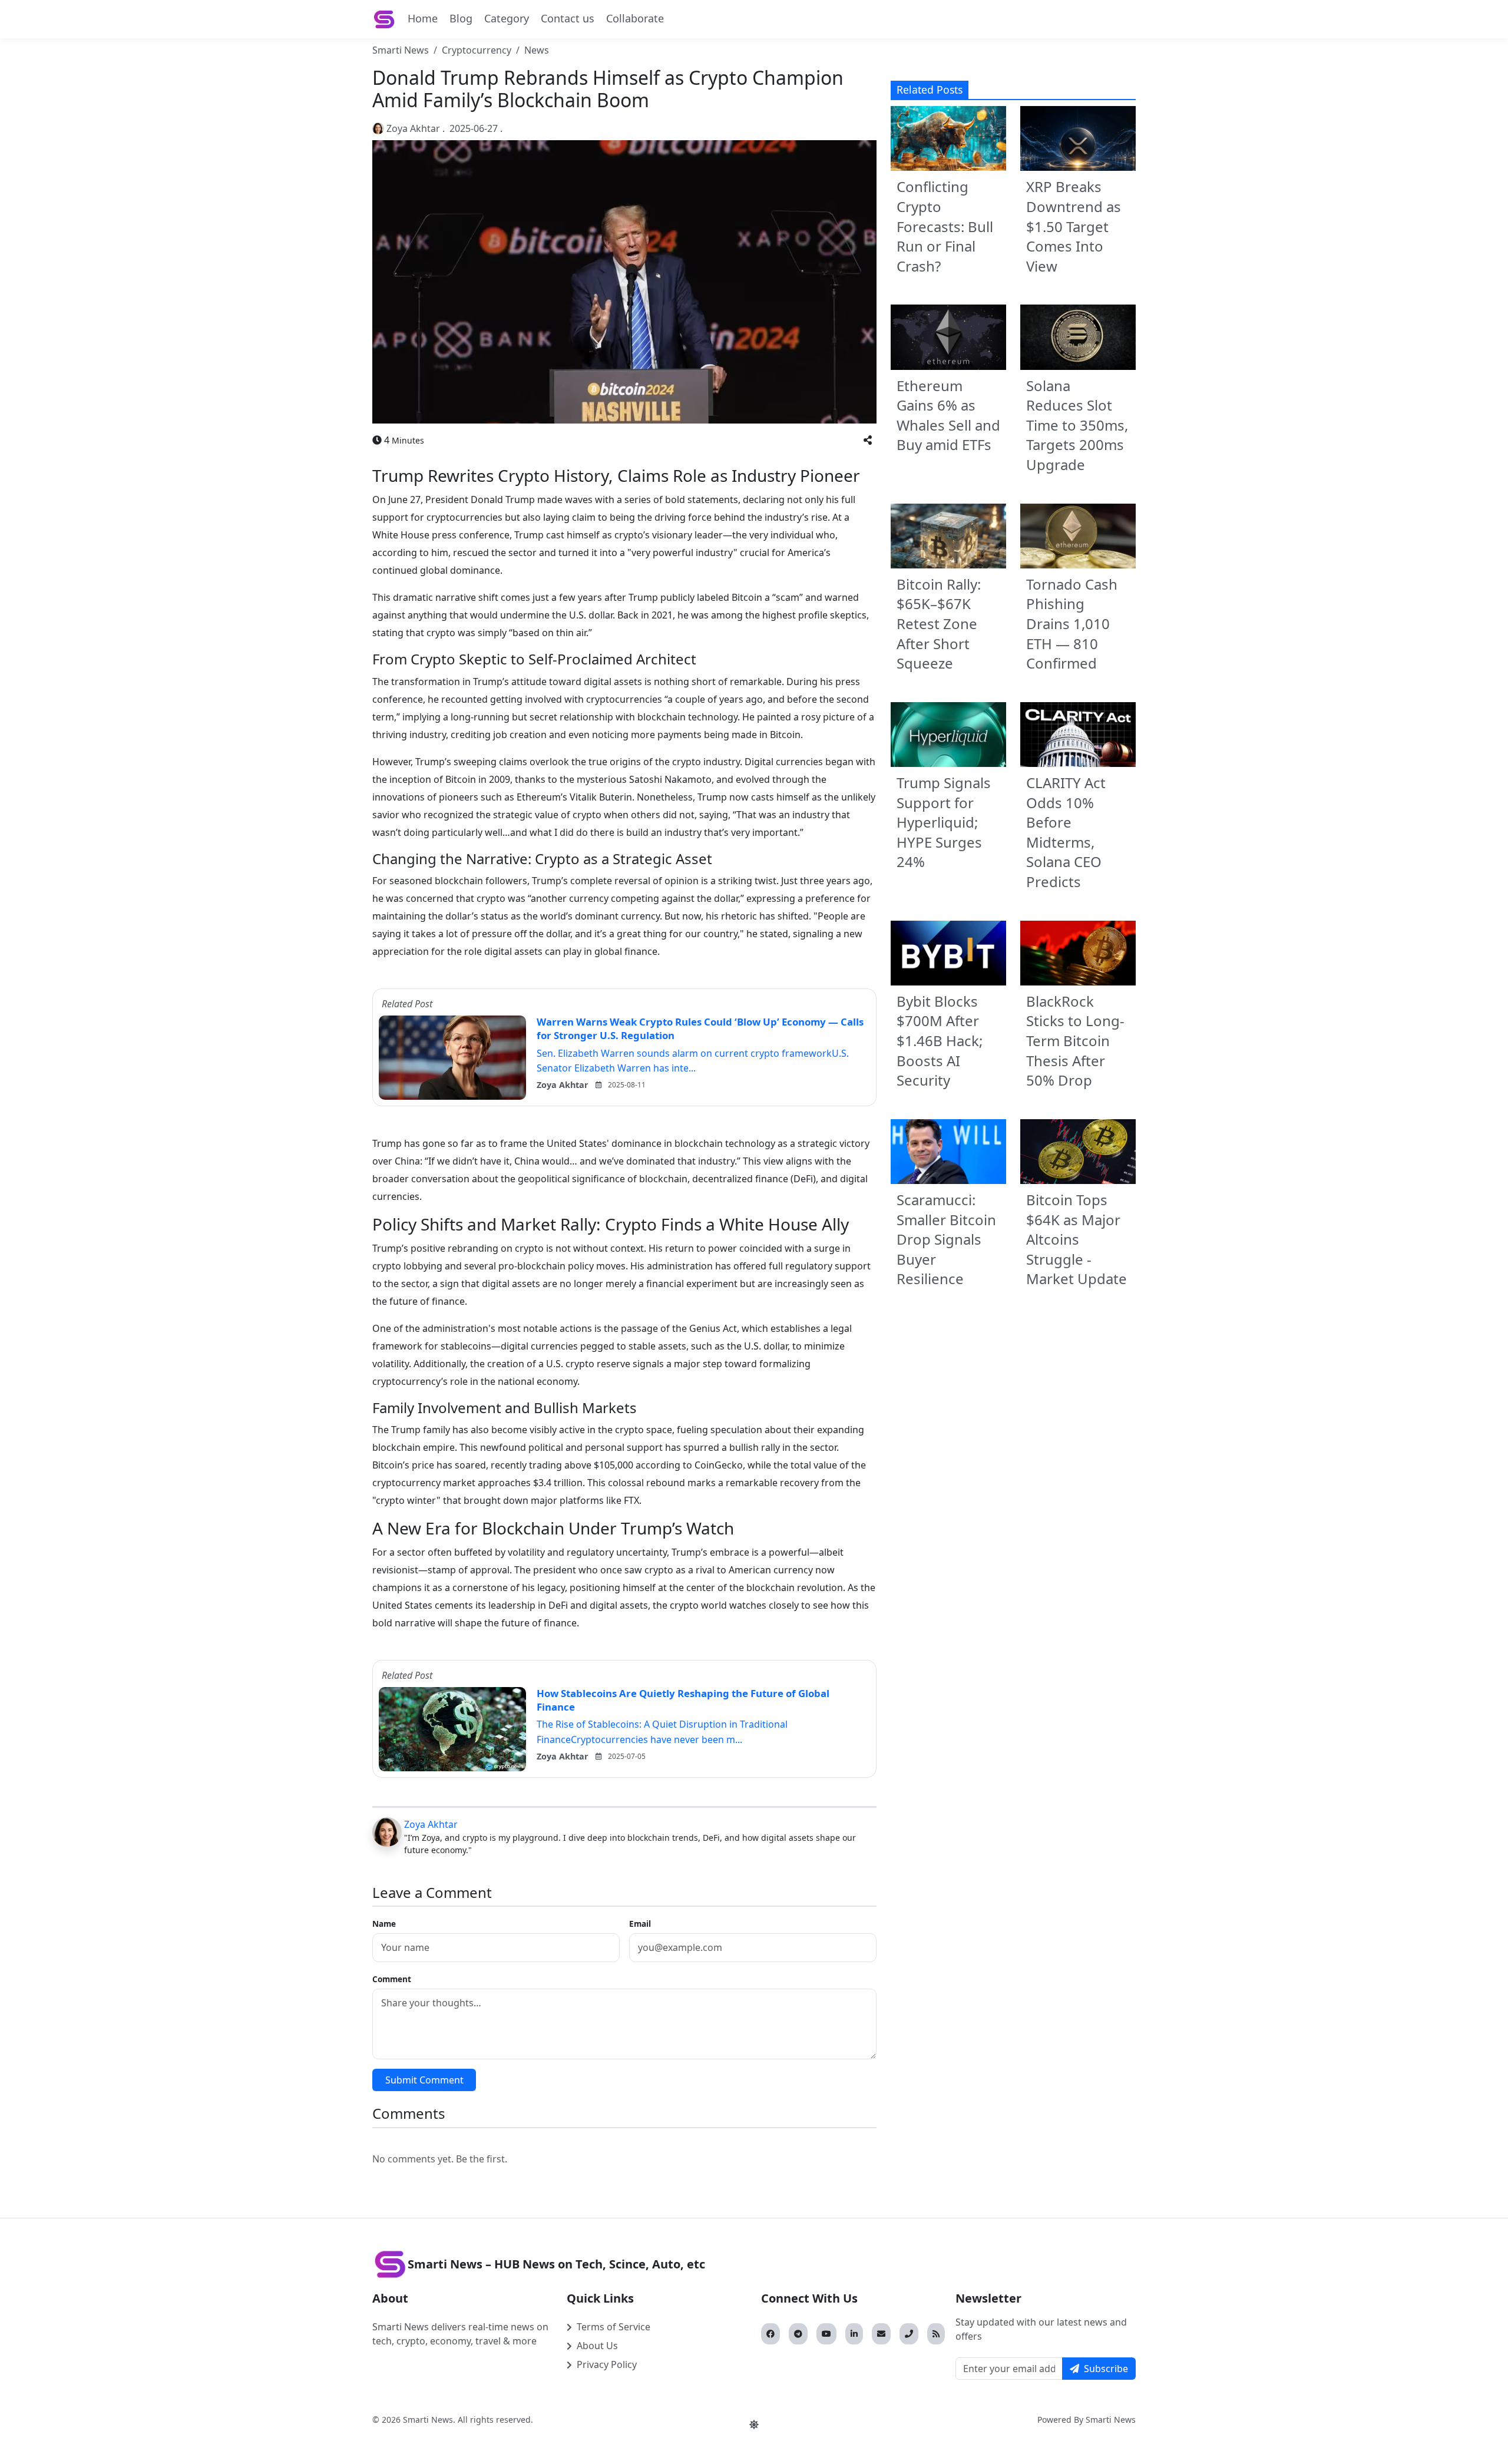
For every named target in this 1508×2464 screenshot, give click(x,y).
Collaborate (635, 18)
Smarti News (401, 50)
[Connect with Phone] (909, 2334)
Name (384, 1924)
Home (423, 18)
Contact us (568, 18)
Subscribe (1106, 2369)
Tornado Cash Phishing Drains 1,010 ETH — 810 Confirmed (1072, 624)
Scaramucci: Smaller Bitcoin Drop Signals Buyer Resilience (946, 1239)
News (537, 50)
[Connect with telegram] (798, 2334)
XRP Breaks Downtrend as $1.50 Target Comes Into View (1074, 226)
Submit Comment (424, 2080)
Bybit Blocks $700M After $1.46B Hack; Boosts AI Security (940, 1041)
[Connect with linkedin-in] (854, 2334)
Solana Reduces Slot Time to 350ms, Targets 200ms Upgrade (1077, 425)
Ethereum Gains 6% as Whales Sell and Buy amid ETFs (948, 415)
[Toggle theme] (754, 2425)
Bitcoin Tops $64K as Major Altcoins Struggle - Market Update (1077, 1239)
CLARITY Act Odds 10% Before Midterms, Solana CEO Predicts (1066, 832)
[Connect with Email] (881, 2334)
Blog (461, 18)
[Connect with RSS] (936, 2334)
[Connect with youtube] (826, 2334)
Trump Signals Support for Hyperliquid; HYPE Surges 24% (944, 822)
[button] (868, 440)
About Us (597, 2346)
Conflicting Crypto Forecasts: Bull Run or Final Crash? (945, 226)
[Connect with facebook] (770, 2334)
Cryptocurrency (477, 50)
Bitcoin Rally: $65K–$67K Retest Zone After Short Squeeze (939, 624)
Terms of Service (614, 2327)
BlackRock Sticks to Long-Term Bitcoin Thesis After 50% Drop (1075, 1041)
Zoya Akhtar (413, 128)
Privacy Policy (607, 2364)
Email (640, 1924)
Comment (392, 1979)
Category (507, 18)
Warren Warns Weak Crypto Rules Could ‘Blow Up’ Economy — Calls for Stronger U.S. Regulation (700, 1028)
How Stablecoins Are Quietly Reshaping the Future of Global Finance (683, 1700)
